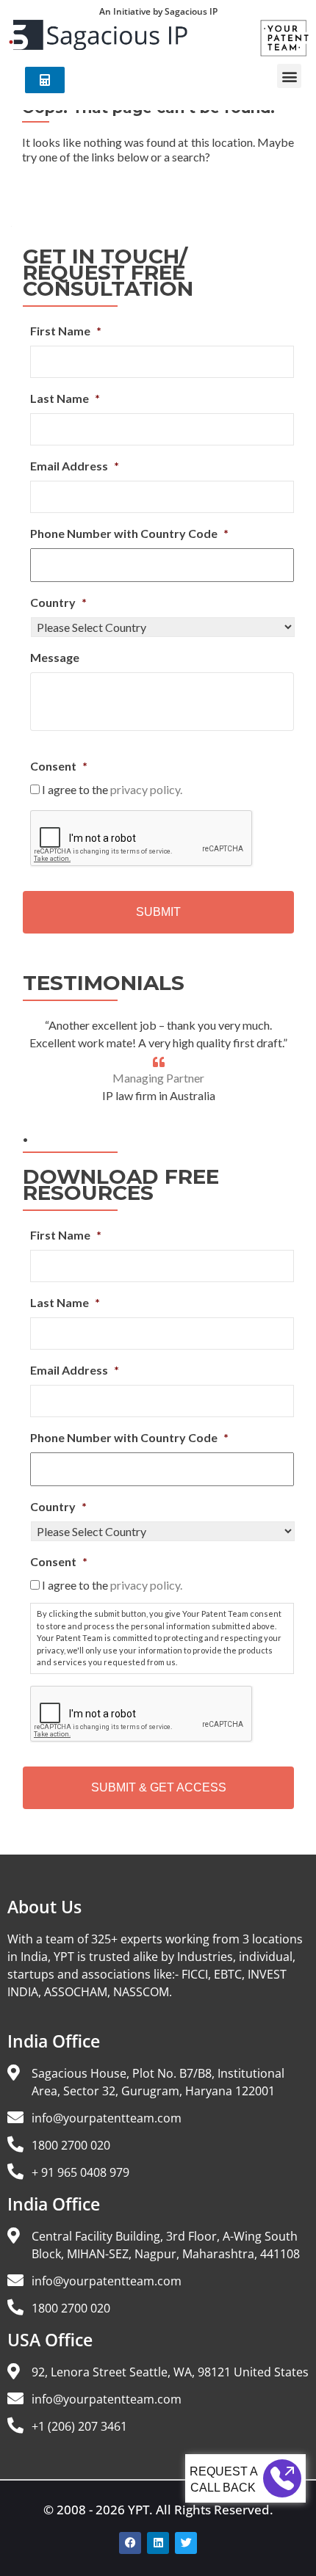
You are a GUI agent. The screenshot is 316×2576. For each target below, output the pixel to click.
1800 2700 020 (71, 2145)
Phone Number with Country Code (129, 533)
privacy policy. (146, 789)
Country (58, 602)
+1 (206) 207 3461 (79, 2426)
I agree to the (112, 789)
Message (55, 657)
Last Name (65, 398)
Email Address (75, 466)
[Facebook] (130, 2543)
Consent (59, 766)
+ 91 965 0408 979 (80, 2172)
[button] (289, 76)
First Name (66, 331)
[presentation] (142, 839)
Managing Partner (158, 1078)
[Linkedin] (158, 2543)
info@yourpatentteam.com (107, 2118)
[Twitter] (186, 2543)
